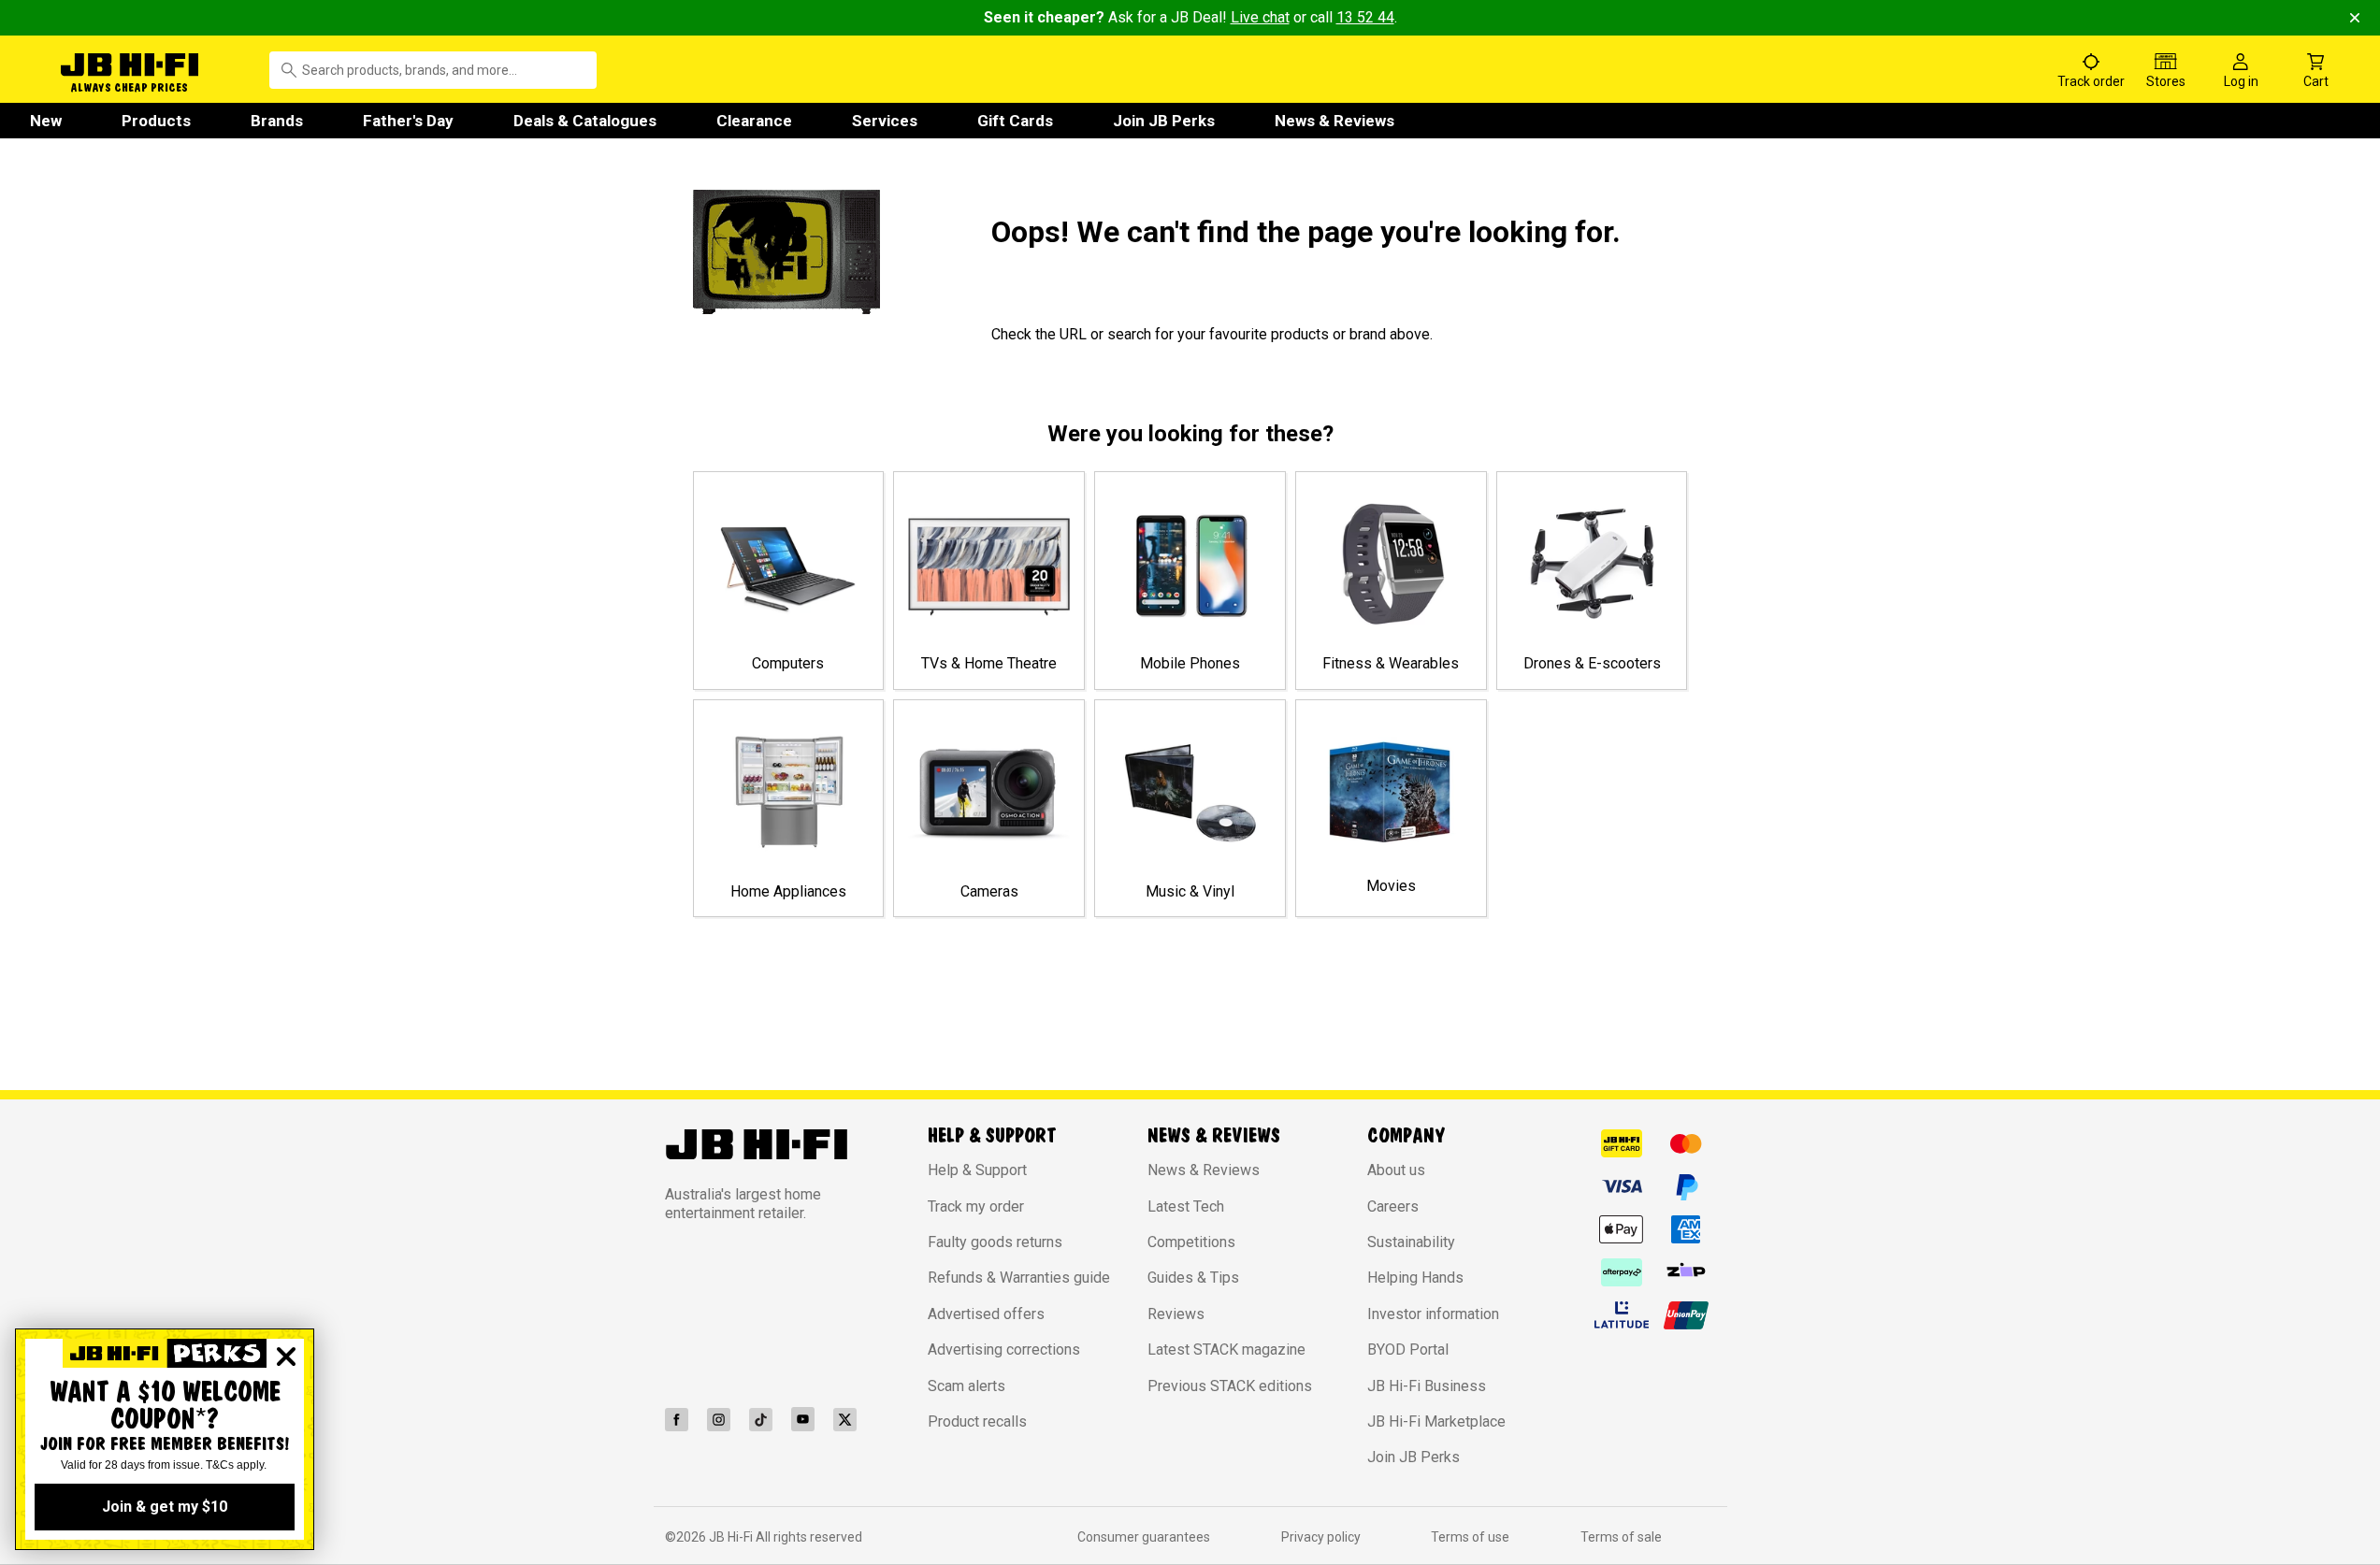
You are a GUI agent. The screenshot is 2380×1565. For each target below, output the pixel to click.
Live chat (1260, 17)
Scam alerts (966, 1386)
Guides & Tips (1193, 1278)
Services (885, 121)
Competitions (1191, 1242)
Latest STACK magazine (1226, 1350)
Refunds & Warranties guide (1019, 1278)
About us (1396, 1170)
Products (156, 121)
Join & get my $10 (165, 1507)
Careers (1393, 1206)
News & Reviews (1334, 121)
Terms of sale (1621, 1537)
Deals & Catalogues (585, 121)
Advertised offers (986, 1314)
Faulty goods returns (995, 1242)
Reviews (1176, 1314)
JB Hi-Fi (732, 1537)
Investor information (1433, 1314)
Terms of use (1470, 1537)
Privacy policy (1321, 1537)
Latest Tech (1186, 1206)
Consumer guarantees (1144, 1537)
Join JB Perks (1164, 121)
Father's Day (408, 121)
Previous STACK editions (1230, 1386)
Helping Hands (1415, 1278)
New (46, 121)
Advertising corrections (1004, 1350)
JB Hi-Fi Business (1427, 1386)
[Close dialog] (286, 1357)
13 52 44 (1365, 17)
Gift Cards (1015, 121)
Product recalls (977, 1421)
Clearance (754, 121)
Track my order (976, 1206)
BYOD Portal (1408, 1350)
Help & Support (977, 1170)
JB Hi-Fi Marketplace (1436, 1421)
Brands (277, 121)
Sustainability (1411, 1242)
